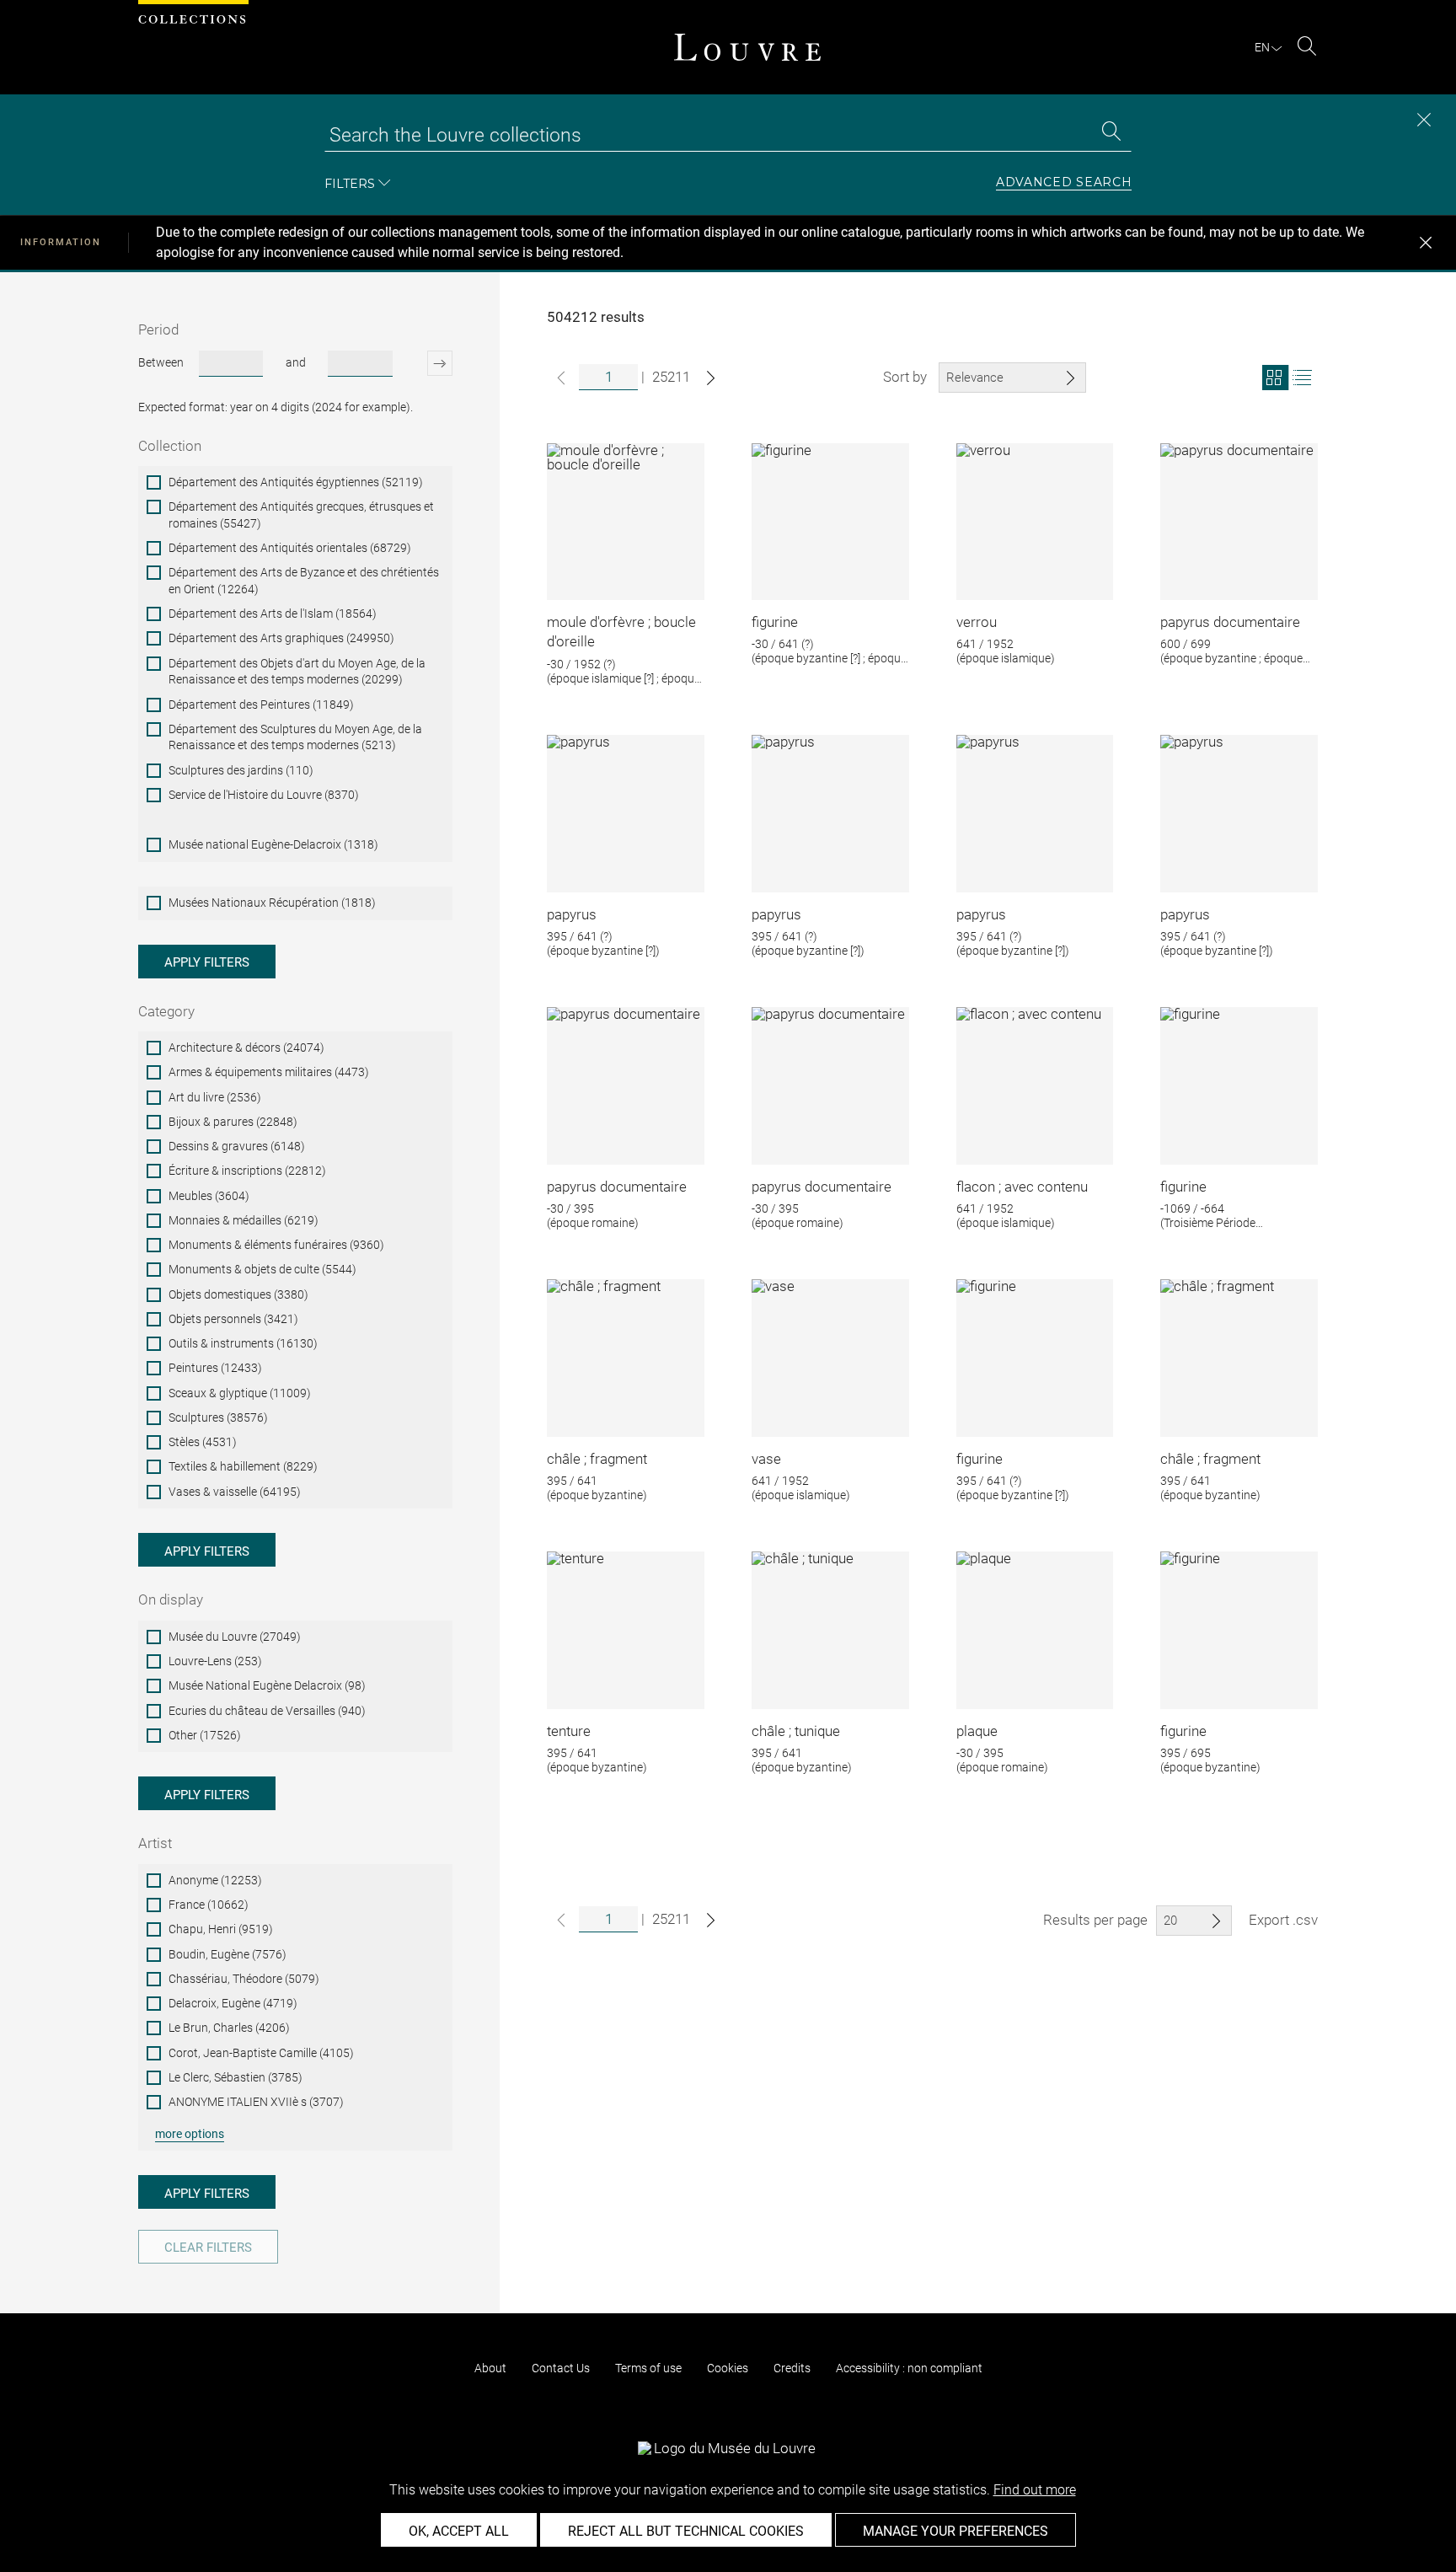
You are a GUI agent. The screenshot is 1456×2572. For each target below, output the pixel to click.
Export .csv (1283, 1920)
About (490, 2368)
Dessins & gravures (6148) (237, 1146)
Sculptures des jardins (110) (241, 770)
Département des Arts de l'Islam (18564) (273, 614)
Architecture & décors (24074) (246, 1048)
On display (171, 1599)
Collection (170, 446)
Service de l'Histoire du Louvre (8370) (264, 795)
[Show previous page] (561, 378)
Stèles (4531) (203, 1442)
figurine (775, 622)
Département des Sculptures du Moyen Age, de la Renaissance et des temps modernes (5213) (295, 737)
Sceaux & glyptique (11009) (240, 1393)
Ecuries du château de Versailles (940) (267, 1711)
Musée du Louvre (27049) (235, 1637)
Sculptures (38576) (218, 1417)
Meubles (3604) (209, 1196)
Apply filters (207, 962)
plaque (977, 1731)
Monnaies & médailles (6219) (244, 1220)
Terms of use (648, 2368)
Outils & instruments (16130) (243, 1343)
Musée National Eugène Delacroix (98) (267, 1685)
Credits (792, 2368)
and (296, 362)
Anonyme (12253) (215, 1880)
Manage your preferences (955, 2531)
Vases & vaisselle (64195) (235, 1492)
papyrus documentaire (1230, 622)
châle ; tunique (796, 1731)
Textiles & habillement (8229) (243, 1466)
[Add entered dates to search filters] (425, 363)
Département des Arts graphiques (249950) (281, 638)
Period (158, 330)
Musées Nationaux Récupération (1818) (272, 903)
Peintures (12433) (215, 1368)
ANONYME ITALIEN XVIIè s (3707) (256, 2102)
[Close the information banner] (1426, 243)
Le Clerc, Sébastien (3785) (236, 2077)
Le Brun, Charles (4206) (229, 2028)
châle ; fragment (597, 1459)
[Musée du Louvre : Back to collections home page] (747, 47)
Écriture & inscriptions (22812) (247, 1171)
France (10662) (209, 1905)
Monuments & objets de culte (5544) (262, 1269)
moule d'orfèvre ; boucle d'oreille (621, 632)
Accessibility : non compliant (909, 2368)
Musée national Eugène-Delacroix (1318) (273, 844)
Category (166, 1011)
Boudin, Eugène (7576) (227, 1954)
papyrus (572, 914)
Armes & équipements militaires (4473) (269, 1072)
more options (190, 2134)
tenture (569, 1731)
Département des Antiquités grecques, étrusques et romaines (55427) (301, 515)
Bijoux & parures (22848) (233, 1122)
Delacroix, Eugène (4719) (233, 2003)
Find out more (1035, 2490)
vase (766, 1459)
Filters (350, 183)
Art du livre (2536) (215, 1097)
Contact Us (561, 2368)
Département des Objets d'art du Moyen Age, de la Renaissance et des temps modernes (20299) (297, 672)
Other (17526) (205, 1735)
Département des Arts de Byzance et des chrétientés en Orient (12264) (304, 581)
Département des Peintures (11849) (261, 705)
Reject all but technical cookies (686, 2531)
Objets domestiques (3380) (238, 1294)
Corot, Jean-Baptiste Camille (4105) (261, 2053)
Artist (155, 1843)
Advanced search (1064, 183)
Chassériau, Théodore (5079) (244, 1979)
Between (161, 362)
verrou (977, 622)
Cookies (728, 2368)
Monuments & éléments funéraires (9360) (276, 1245)
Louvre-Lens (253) (215, 1661)
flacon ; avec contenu (1022, 1187)
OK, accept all (459, 2531)
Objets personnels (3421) (233, 1319)
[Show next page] (711, 378)
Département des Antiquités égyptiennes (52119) (296, 482)
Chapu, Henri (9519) (221, 1929)
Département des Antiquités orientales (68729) (290, 548)
